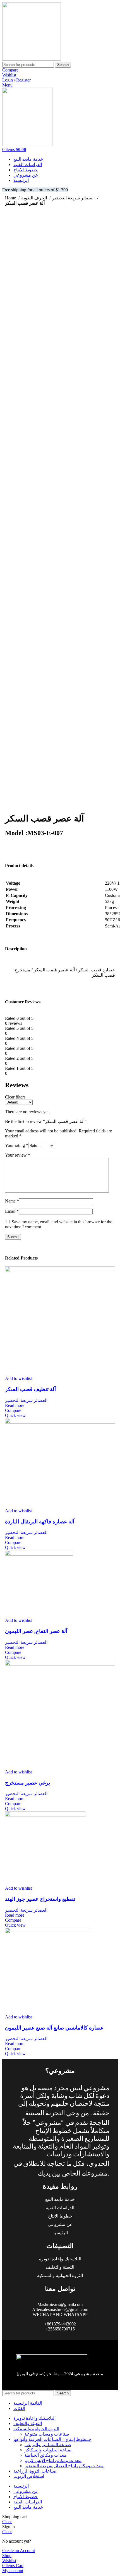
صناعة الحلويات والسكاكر (48, 2450)
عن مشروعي (60, 2224)
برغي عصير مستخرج (27, 1783)
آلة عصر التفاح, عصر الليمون (36, 1631)
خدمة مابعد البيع (60, 2199)
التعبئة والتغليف (60, 2267)
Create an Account (19, 2551)
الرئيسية (60, 2233)
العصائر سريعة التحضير (74, 198)
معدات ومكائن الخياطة (45, 2455)
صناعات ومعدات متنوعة (47, 2434)
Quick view (15, 1415)
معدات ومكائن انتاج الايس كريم (53, 2460)
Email (12, 1211)
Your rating (17, 1145)
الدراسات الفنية (60, 2208)
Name (12, 1201)
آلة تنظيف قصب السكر (30, 1389)
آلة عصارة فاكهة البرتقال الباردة (40, 1522)
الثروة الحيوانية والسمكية (60, 2276)
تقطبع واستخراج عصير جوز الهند (40, 1899)
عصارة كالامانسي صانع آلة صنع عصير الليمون (54, 2028)
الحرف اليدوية (35, 198)
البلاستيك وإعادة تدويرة (60, 2259)
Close (7, 2522)
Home (11, 198)
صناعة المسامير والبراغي (48, 2445)
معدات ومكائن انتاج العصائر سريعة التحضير (64, 2466)
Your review (18, 1155)
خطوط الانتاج (60, 2216)
